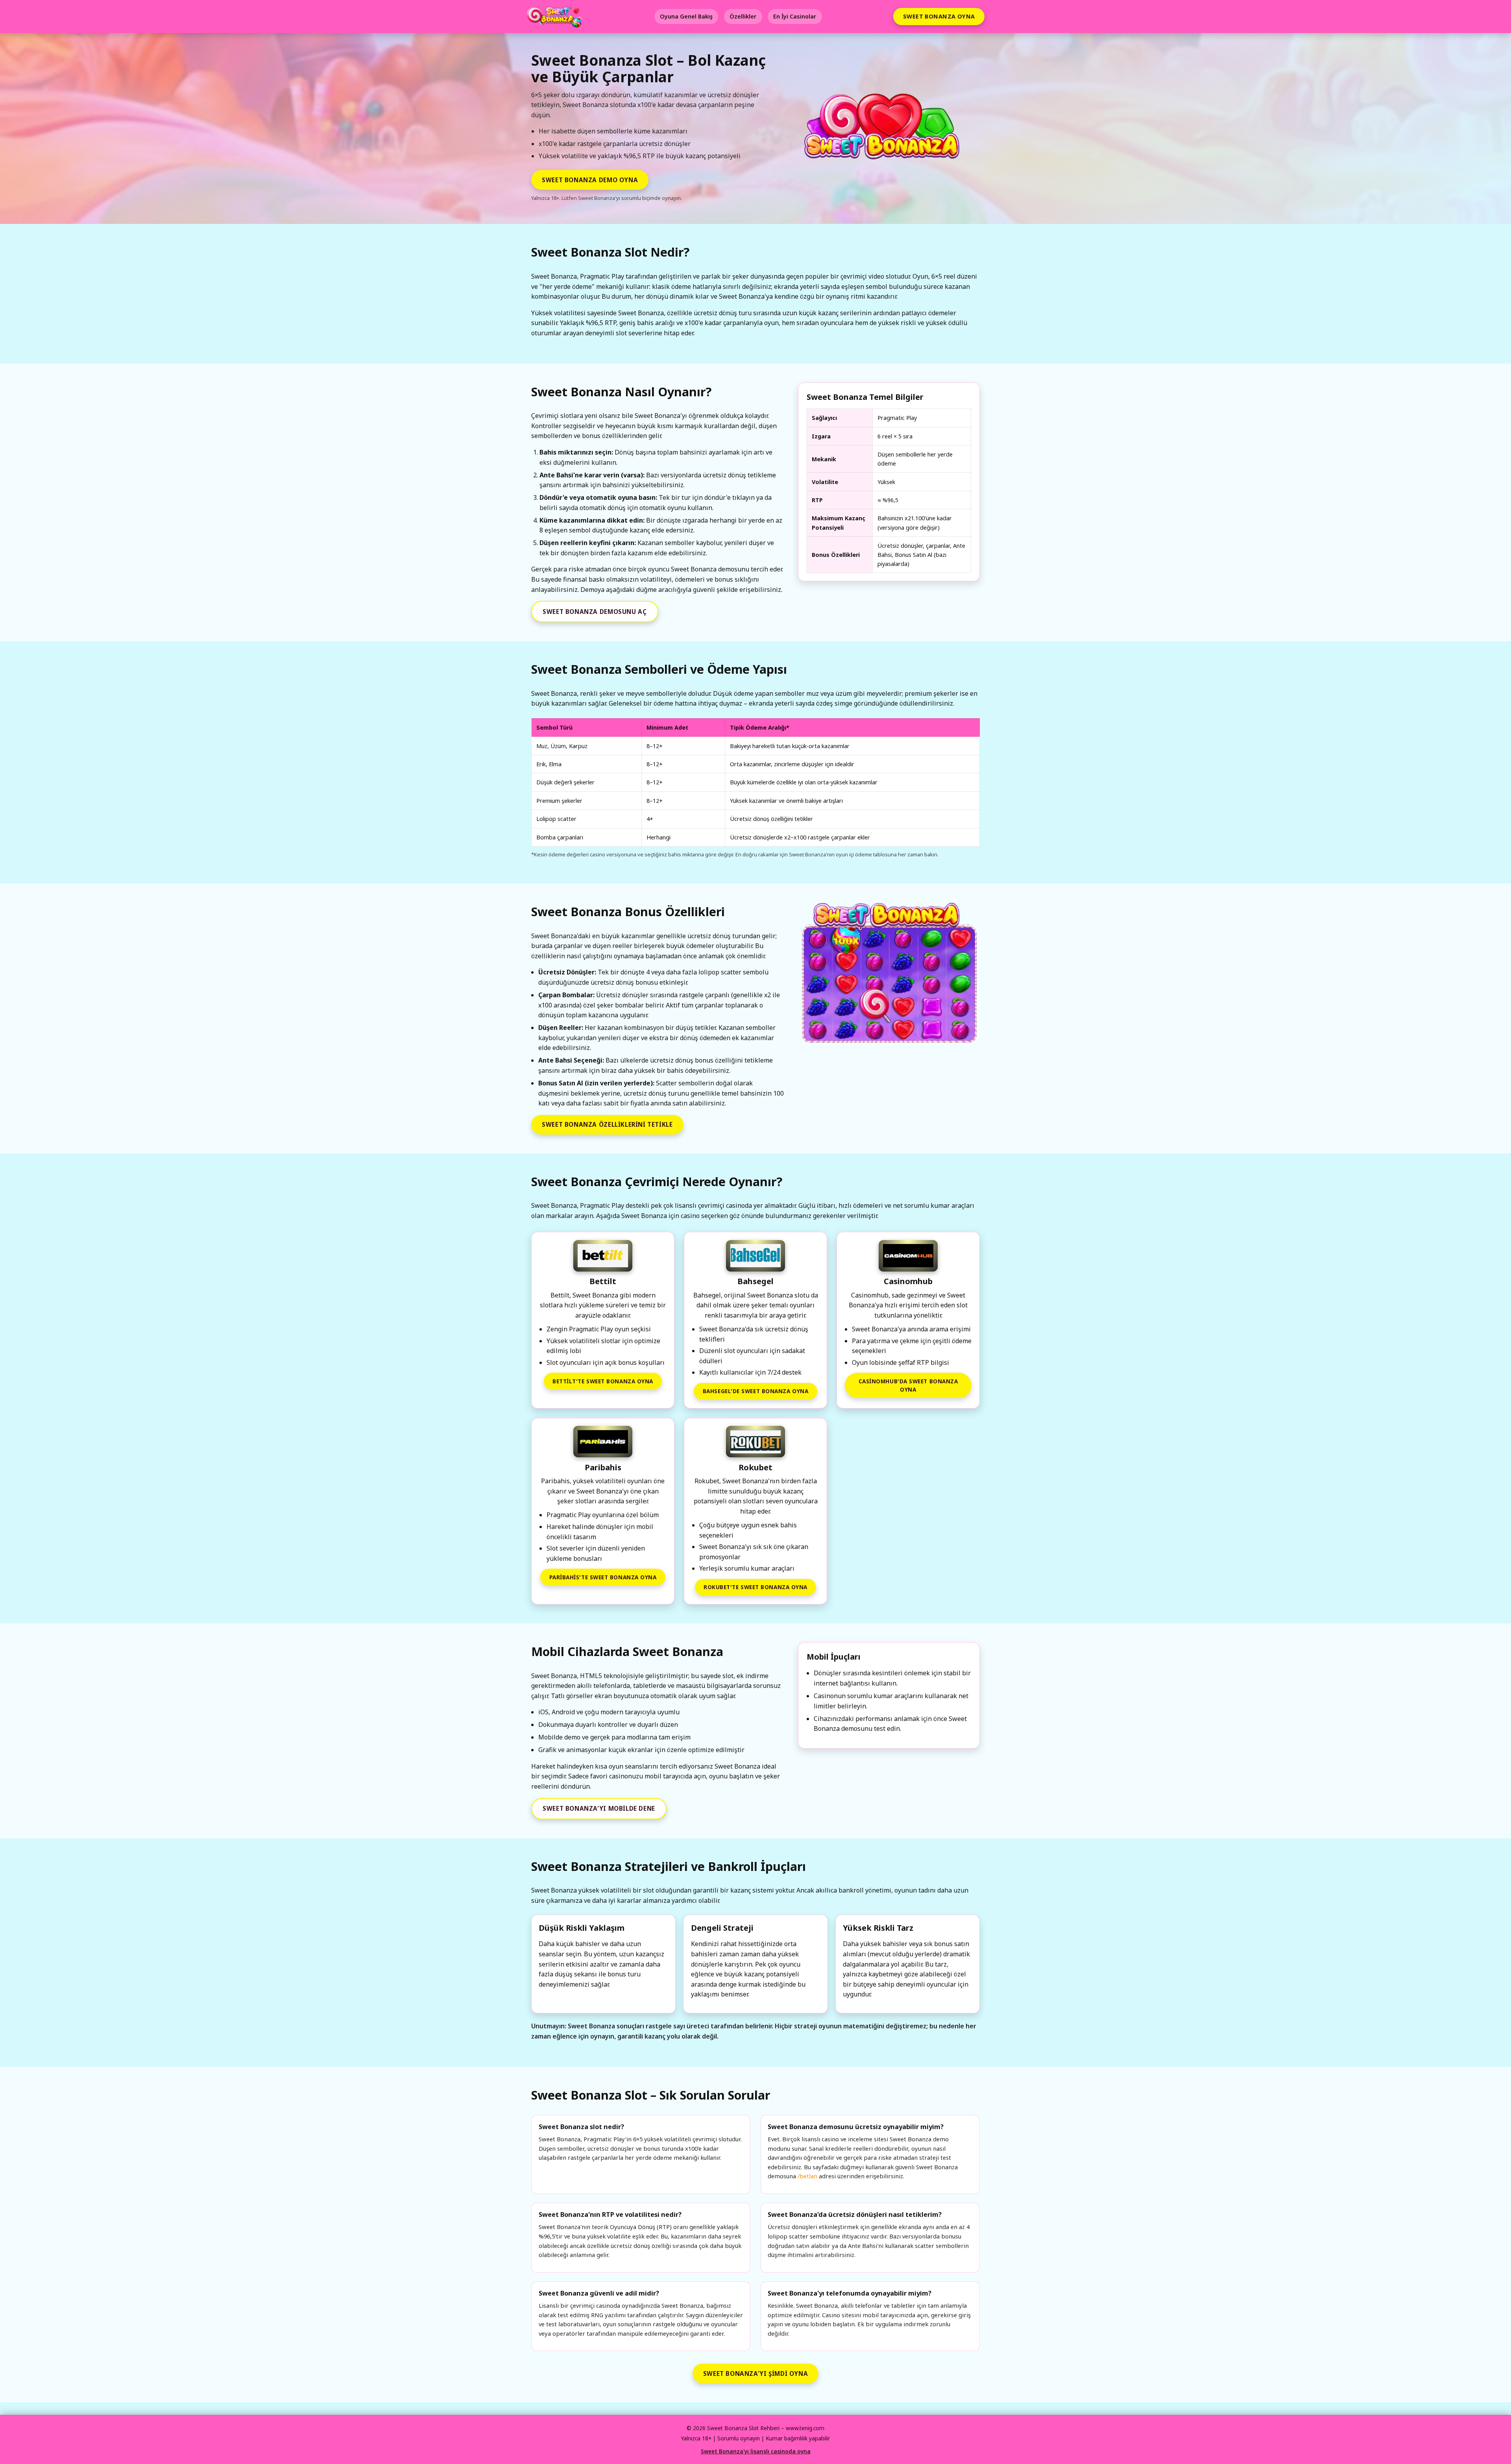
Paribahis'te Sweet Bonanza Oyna (603, 1577)
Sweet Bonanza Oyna (939, 16)
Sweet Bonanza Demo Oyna (590, 180)
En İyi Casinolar (795, 16)
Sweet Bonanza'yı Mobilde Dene (599, 1808)
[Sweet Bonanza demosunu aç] (885, 130)
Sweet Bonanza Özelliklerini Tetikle (607, 1124)
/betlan (807, 2176)
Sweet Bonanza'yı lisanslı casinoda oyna (756, 2451)
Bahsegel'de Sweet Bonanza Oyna (755, 1391)
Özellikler (743, 16)
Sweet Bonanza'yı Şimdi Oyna (755, 2373)
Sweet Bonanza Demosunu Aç (595, 612)
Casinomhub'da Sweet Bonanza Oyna (908, 1385)
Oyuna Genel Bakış (686, 16)
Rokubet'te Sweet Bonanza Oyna (755, 1587)
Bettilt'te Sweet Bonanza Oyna (603, 1381)
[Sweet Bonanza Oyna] (889, 974)
